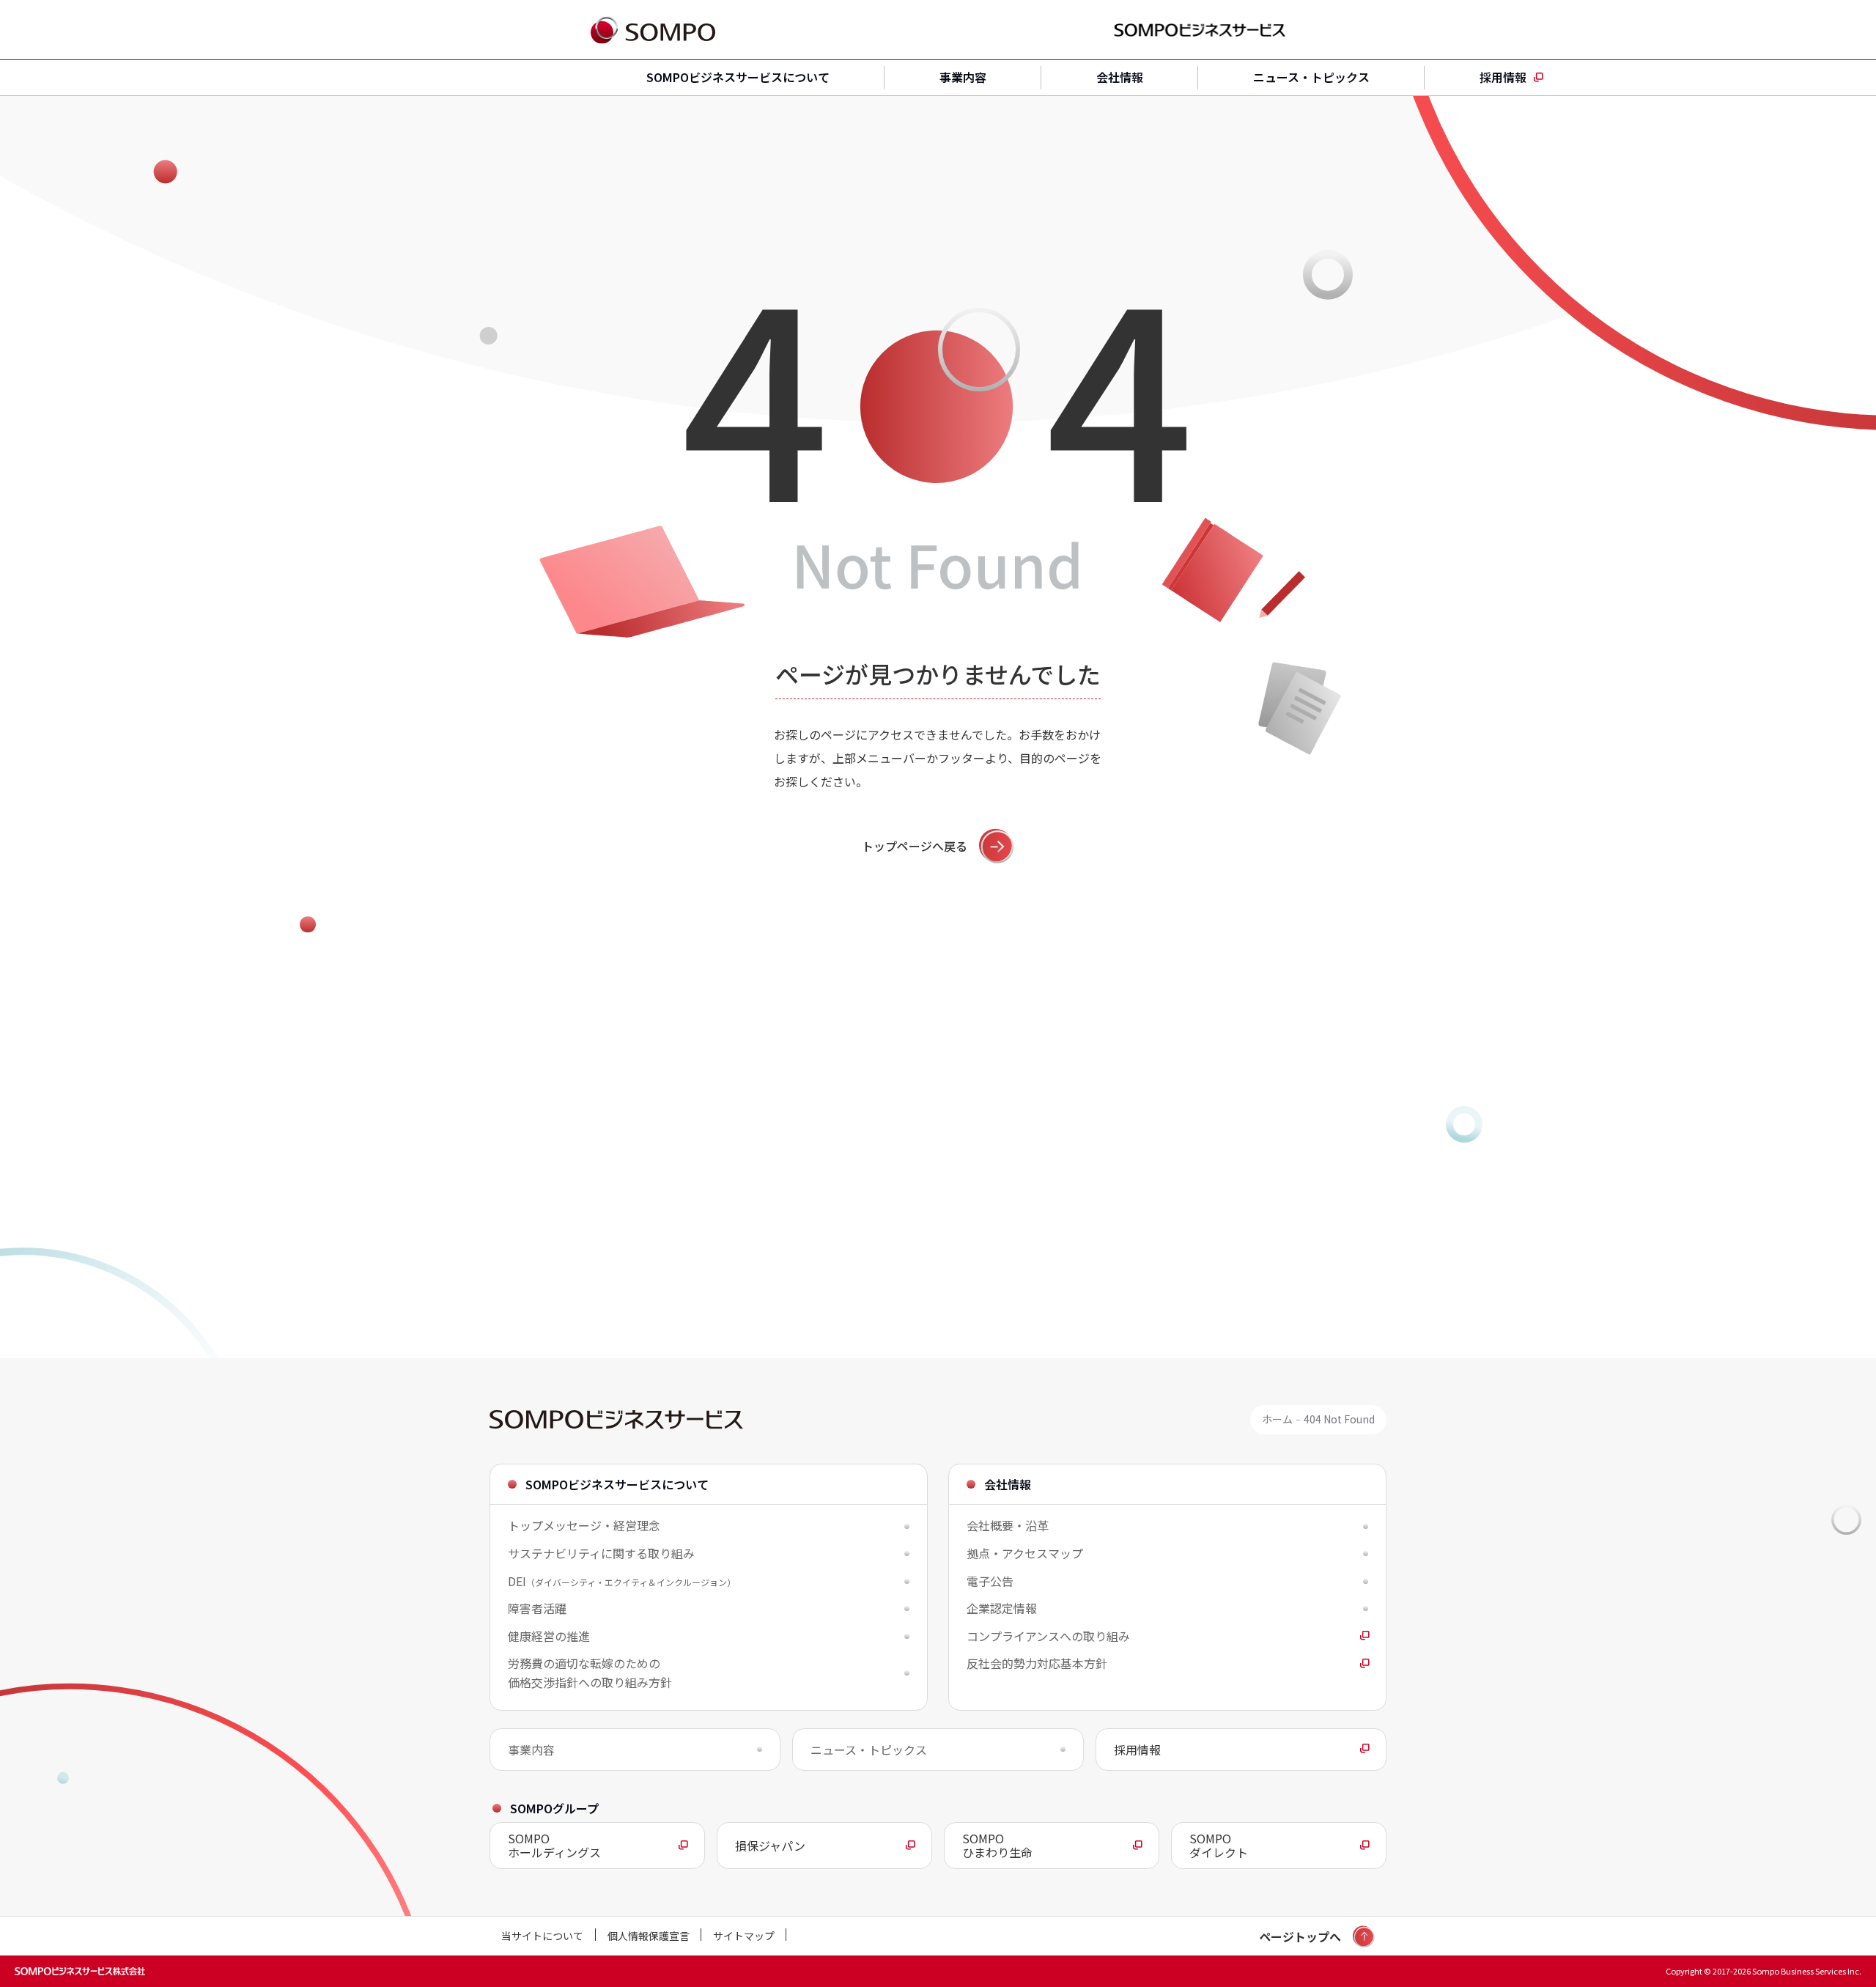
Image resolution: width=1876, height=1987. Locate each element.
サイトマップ (744, 1936)
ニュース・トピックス (1311, 77)
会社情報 (1120, 77)
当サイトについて (542, 1936)
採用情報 (1503, 77)
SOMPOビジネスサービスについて (738, 77)
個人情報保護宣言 (649, 1936)
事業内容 (963, 77)
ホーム (1277, 1419)
